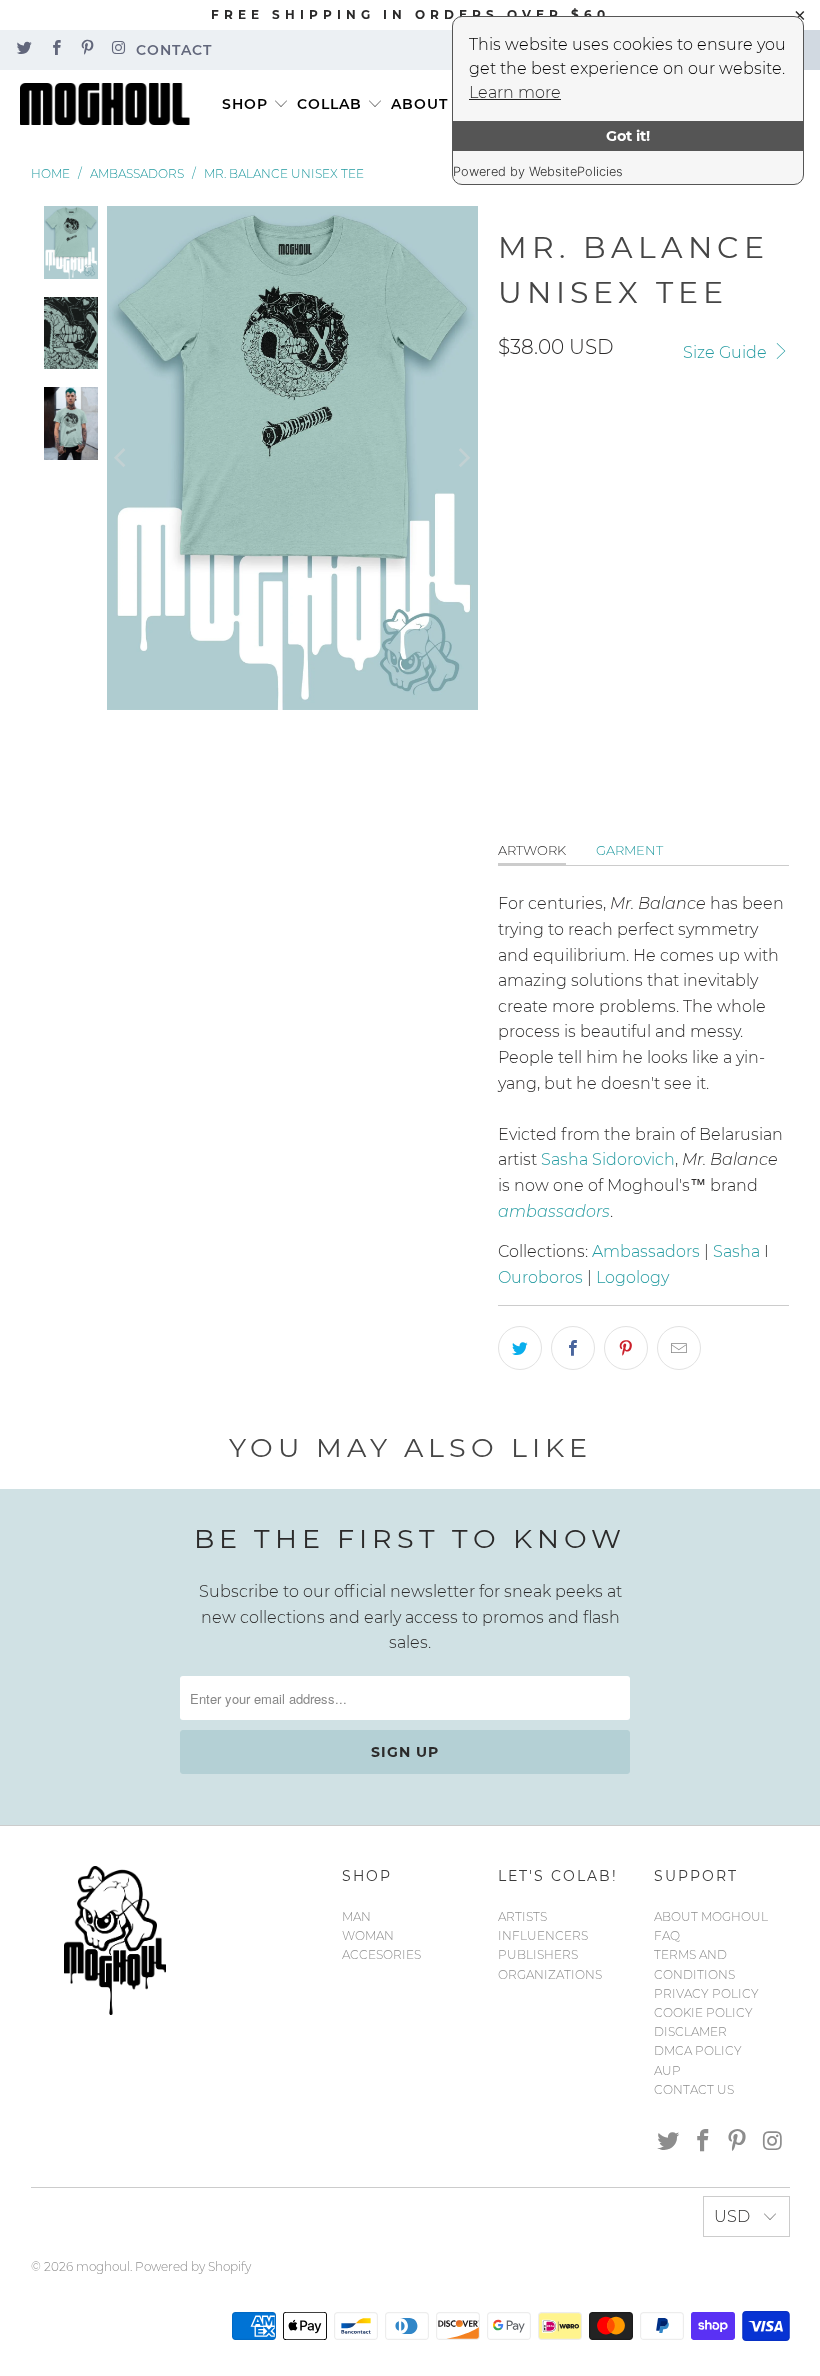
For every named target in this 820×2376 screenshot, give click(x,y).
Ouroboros (540, 1277)
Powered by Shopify (193, 2266)
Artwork (532, 850)
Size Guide (727, 352)
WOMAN (368, 1935)
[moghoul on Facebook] (54, 49)
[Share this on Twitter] (520, 1348)
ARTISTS (522, 1916)
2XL (521, 587)
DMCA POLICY (698, 2050)
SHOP (245, 104)
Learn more (515, 92)
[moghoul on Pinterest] (86, 49)
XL (709, 531)
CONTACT (174, 50)
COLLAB (329, 104)
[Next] (463, 458)
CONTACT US (694, 2089)
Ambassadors (646, 1251)
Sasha (736, 1251)
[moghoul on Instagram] (117, 49)
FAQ (667, 1935)
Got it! (628, 136)
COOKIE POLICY (703, 2012)
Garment (629, 850)
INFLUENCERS (543, 1935)
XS (661, 531)
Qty (510, 647)
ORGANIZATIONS (550, 1974)
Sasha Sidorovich (608, 1159)
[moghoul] (110, 105)
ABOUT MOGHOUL (711, 1916)
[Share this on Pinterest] (626, 1348)
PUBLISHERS (538, 1954)
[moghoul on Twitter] (23, 49)
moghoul (103, 2266)
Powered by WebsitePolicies (538, 171)
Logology (632, 1277)
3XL (576, 587)
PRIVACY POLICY (706, 1993)
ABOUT (419, 104)
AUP (667, 2070)
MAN (356, 1916)
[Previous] (122, 458)
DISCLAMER (690, 2031)
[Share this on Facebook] (573, 1348)
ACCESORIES (381, 1954)
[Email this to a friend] (679, 1348)
